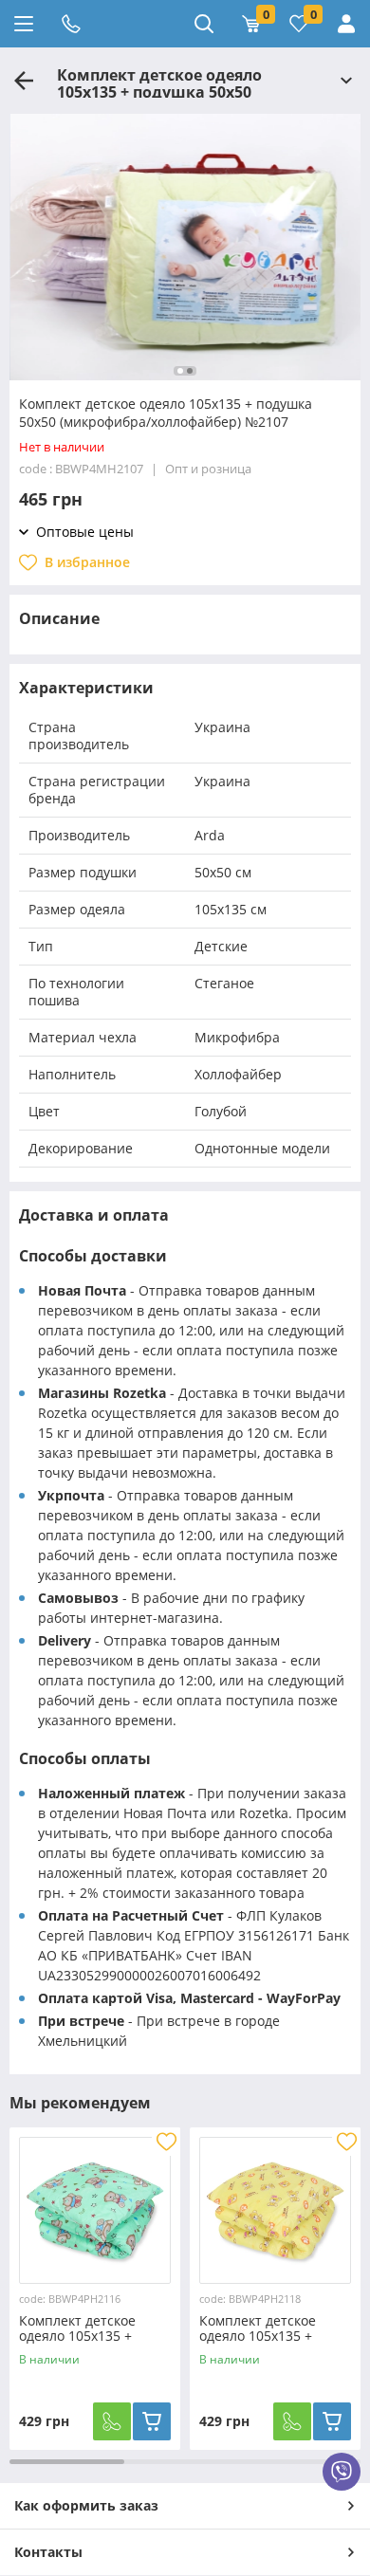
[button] (180, 371)
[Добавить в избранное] (166, 2142)
